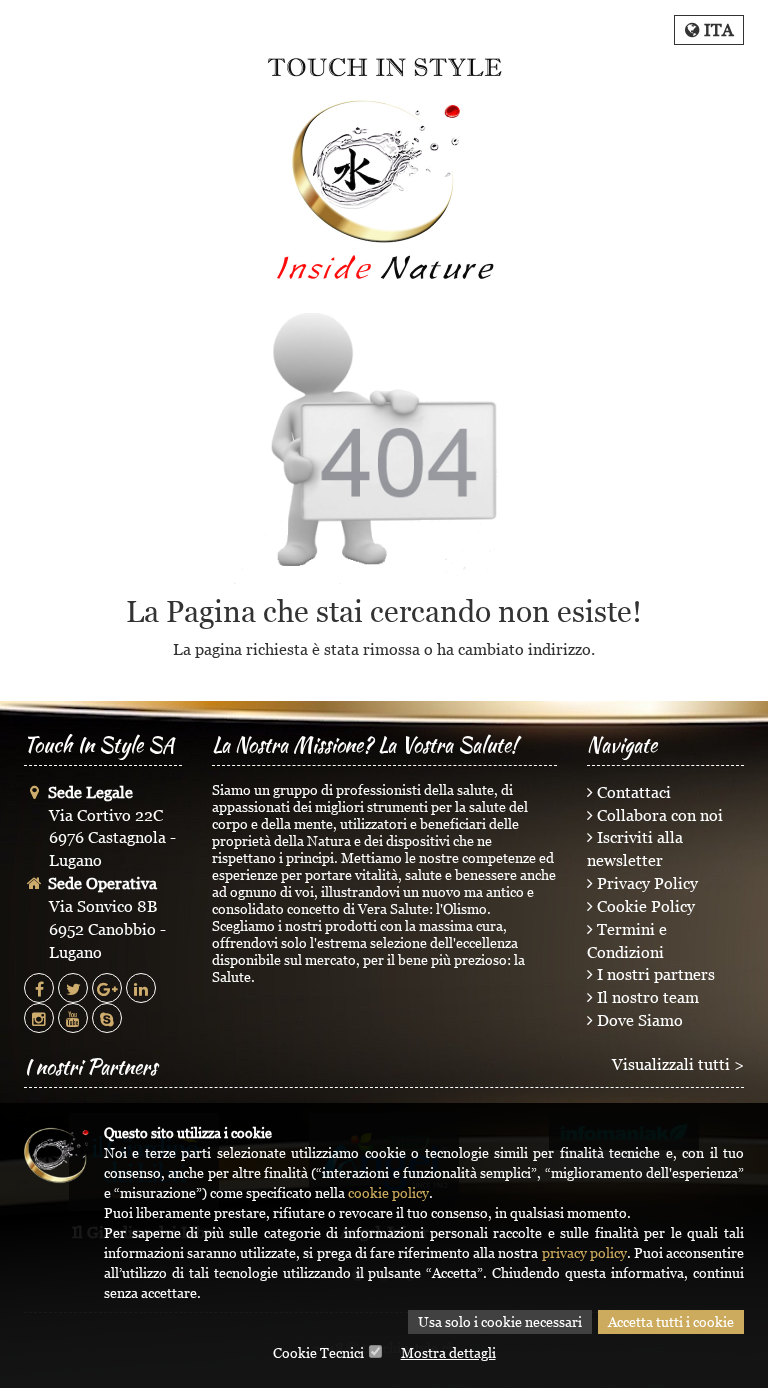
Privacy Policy (645, 883)
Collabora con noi (658, 815)
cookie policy (388, 1192)
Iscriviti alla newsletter (635, 848)
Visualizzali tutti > (678, 1064)
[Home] (384, 168)
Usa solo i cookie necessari (500, 1321)
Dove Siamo (638, 1020)
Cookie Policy (644, 906)
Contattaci (632, 792)
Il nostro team (646, 997)
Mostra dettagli (448, 1352)
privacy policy (584, 1252)
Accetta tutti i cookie (671, 1321)
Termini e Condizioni (627, 940)
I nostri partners (654, 974)
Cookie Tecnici (318, 1352)
